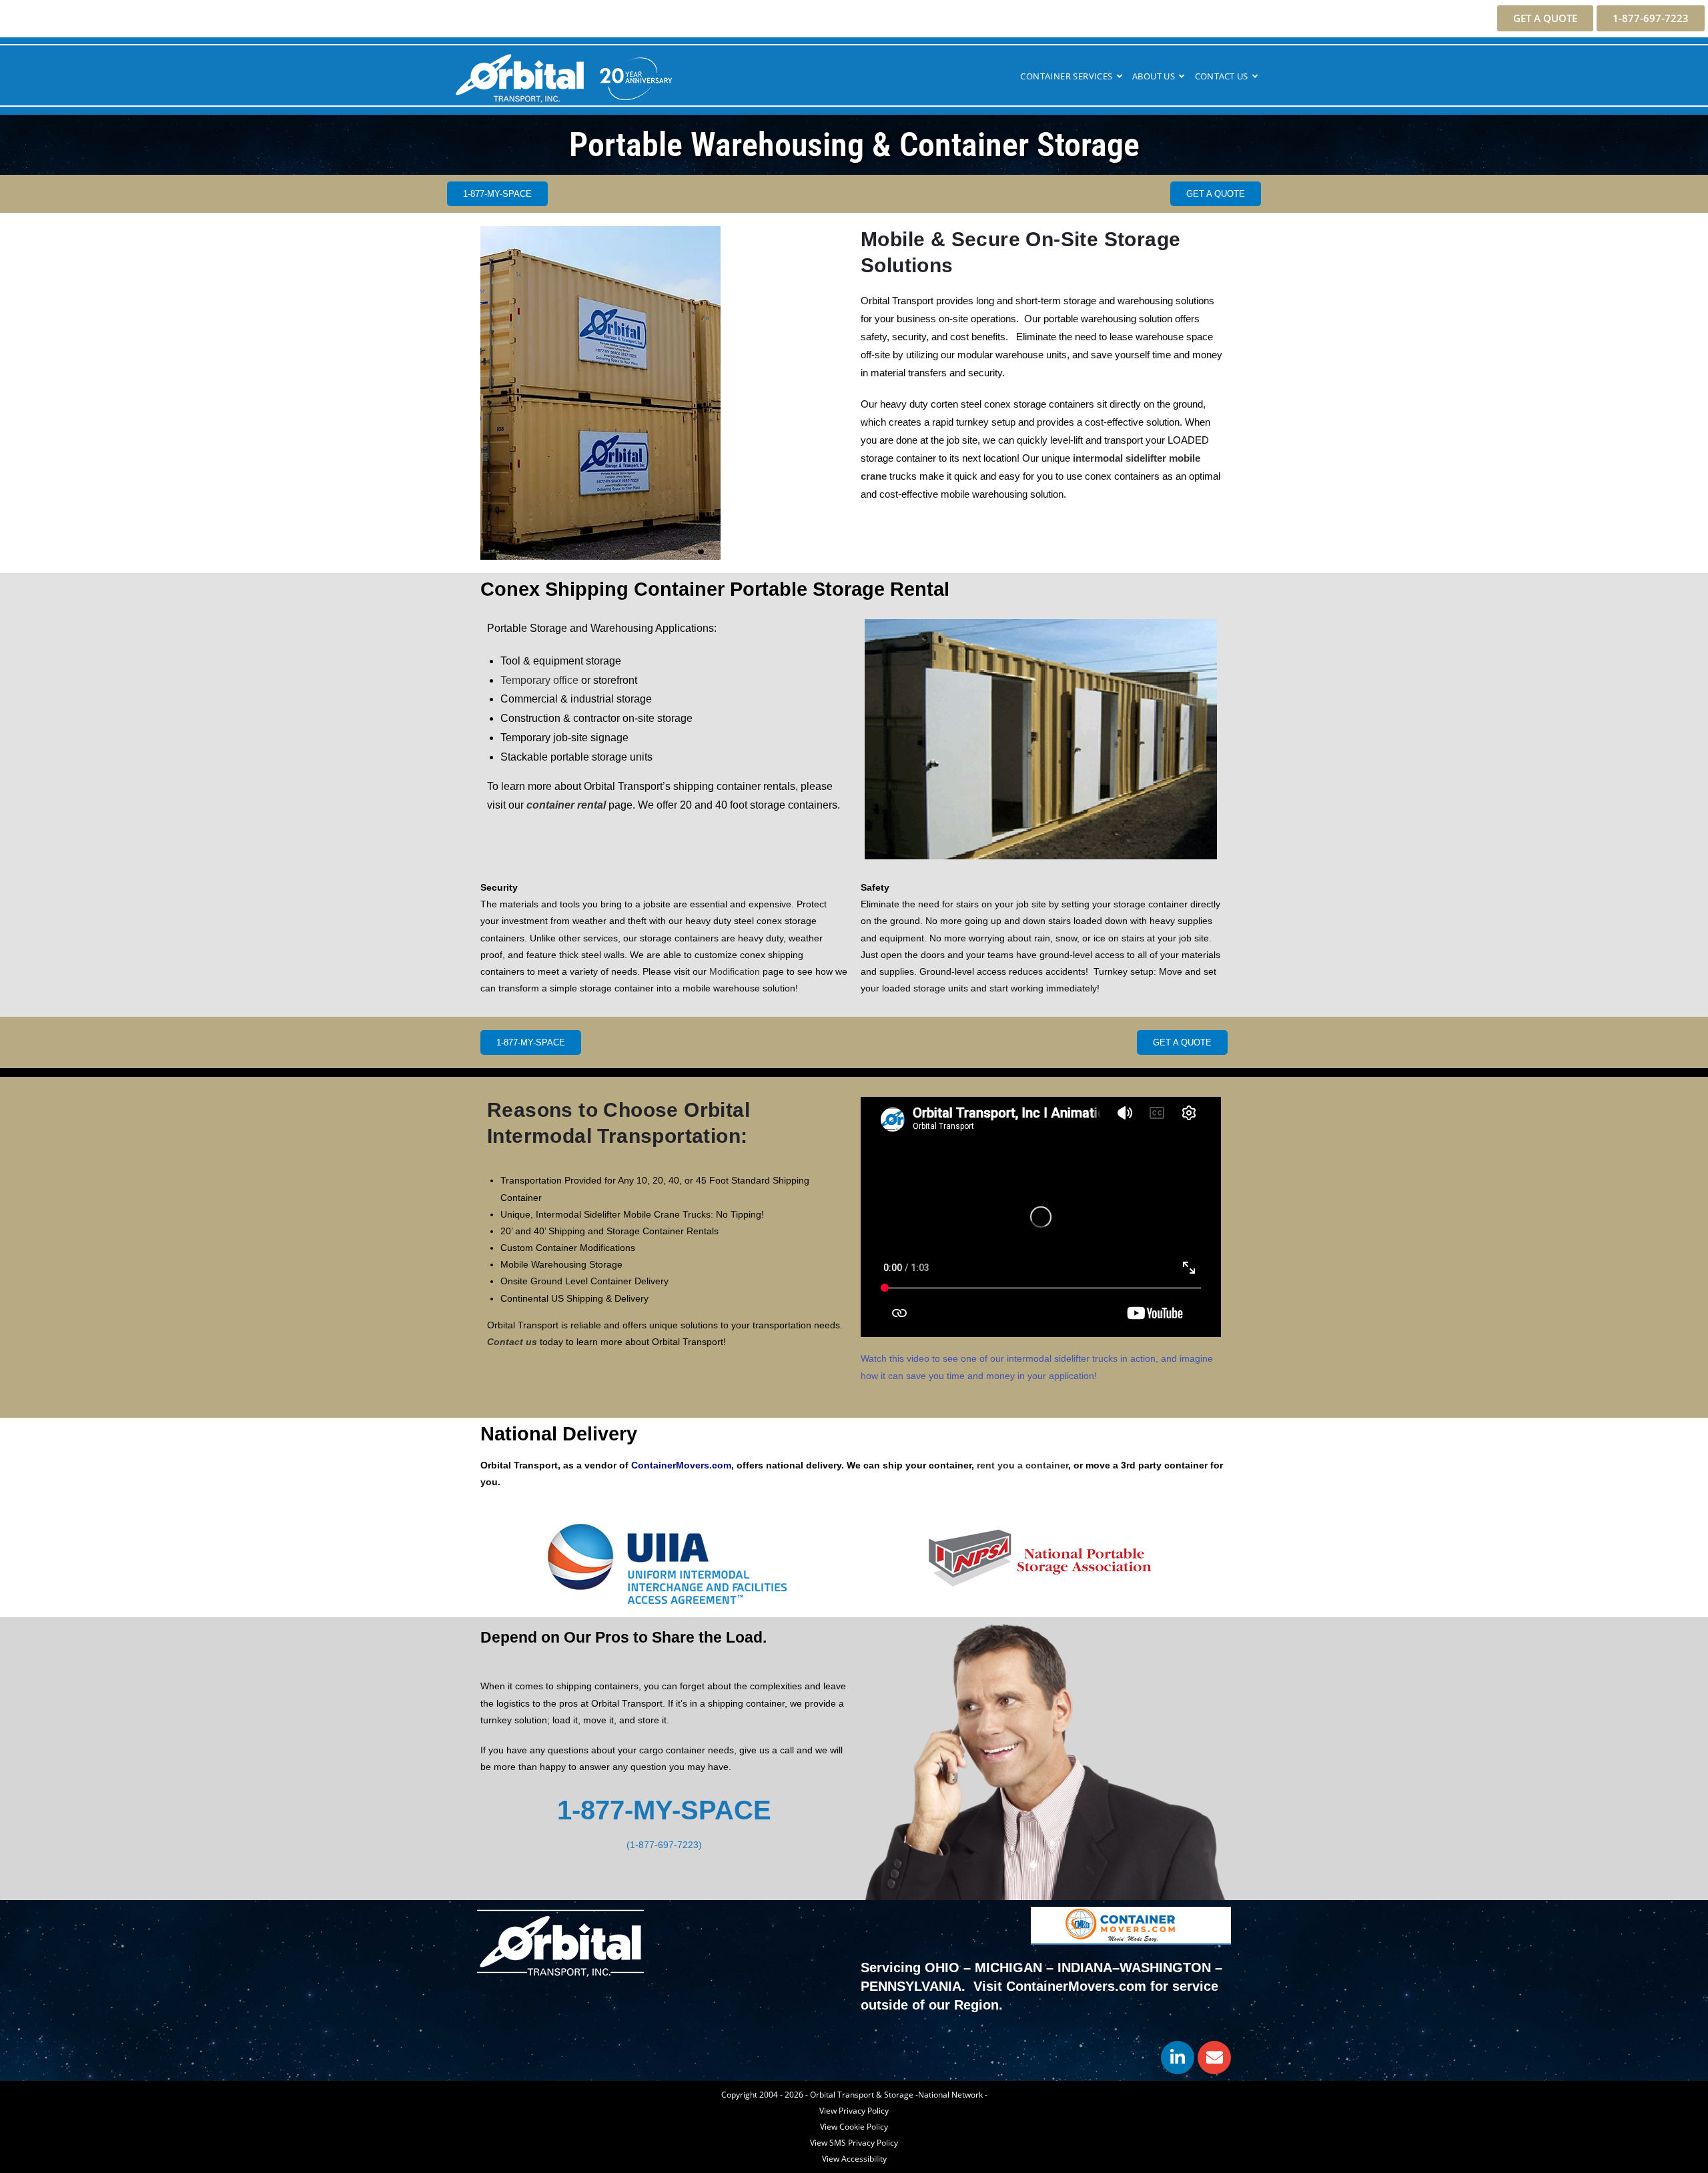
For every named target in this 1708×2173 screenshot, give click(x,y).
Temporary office (539, 680)
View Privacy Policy (854, 2111)
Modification (735, 971)
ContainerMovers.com (681, 1465)
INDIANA (1085, 1968)
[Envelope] (1214, 2058)
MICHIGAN (1008, 1968)
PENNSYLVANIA (911, 1986)
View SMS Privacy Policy (854, 2143)
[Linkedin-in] (1178, 2058)
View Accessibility (854, 2159)
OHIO (942, 1968)
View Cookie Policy (854, 2127)
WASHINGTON (1165, 1968)
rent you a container (1022, 1465)
